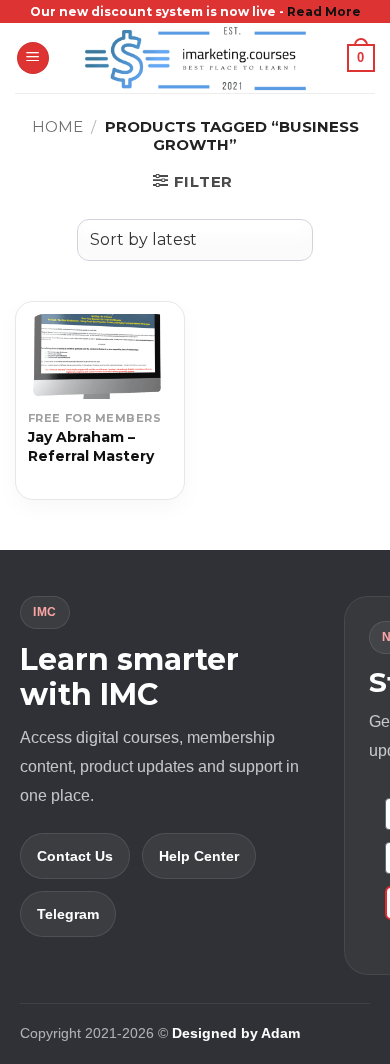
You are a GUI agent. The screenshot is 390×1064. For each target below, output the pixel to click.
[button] (33, 58)
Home (57, 126)
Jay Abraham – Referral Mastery (91, 446)
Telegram (68, 914)
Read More (324, 11)
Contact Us (75, 856)
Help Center (199, 856)
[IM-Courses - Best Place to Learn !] (195, 58)
